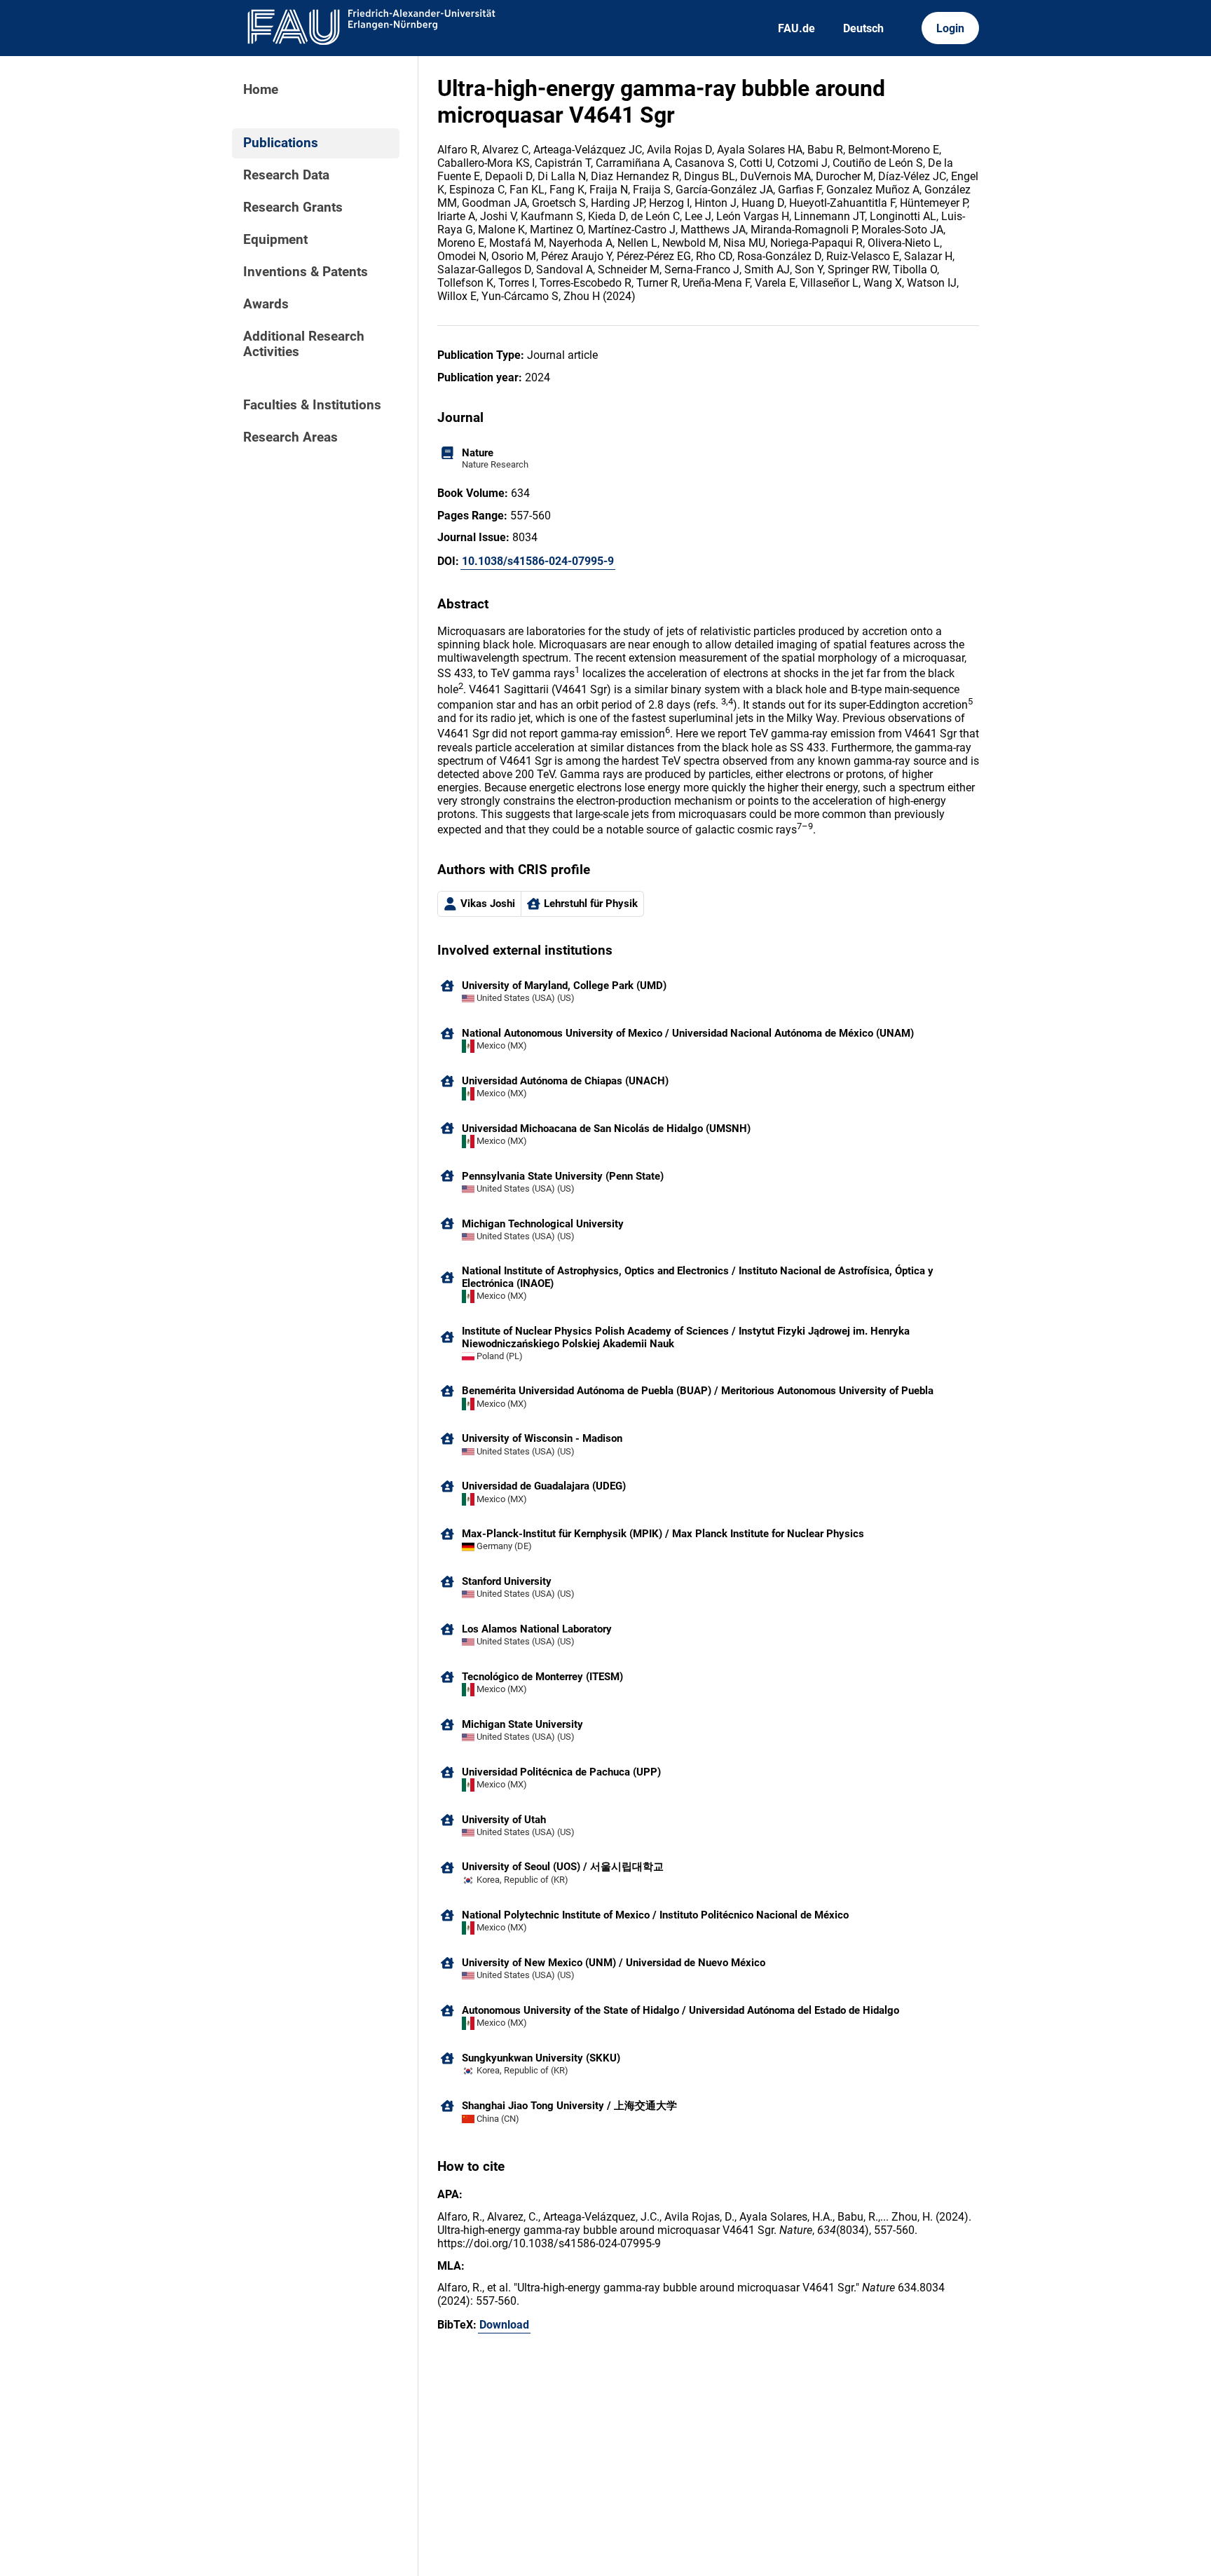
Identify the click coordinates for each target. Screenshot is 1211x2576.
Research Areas (290, 437)
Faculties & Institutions (312, 405)
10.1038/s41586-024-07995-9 (538, 561)
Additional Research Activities (304, 344)
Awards (266, 304)
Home (261, 90)
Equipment (275, 240)
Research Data (286, 175)
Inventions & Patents (306, 272)
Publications (281, 143)
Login (950, 28)
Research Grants (293, 207)
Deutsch (863, 28)
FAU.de (796, 28)
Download (504, 2325)
